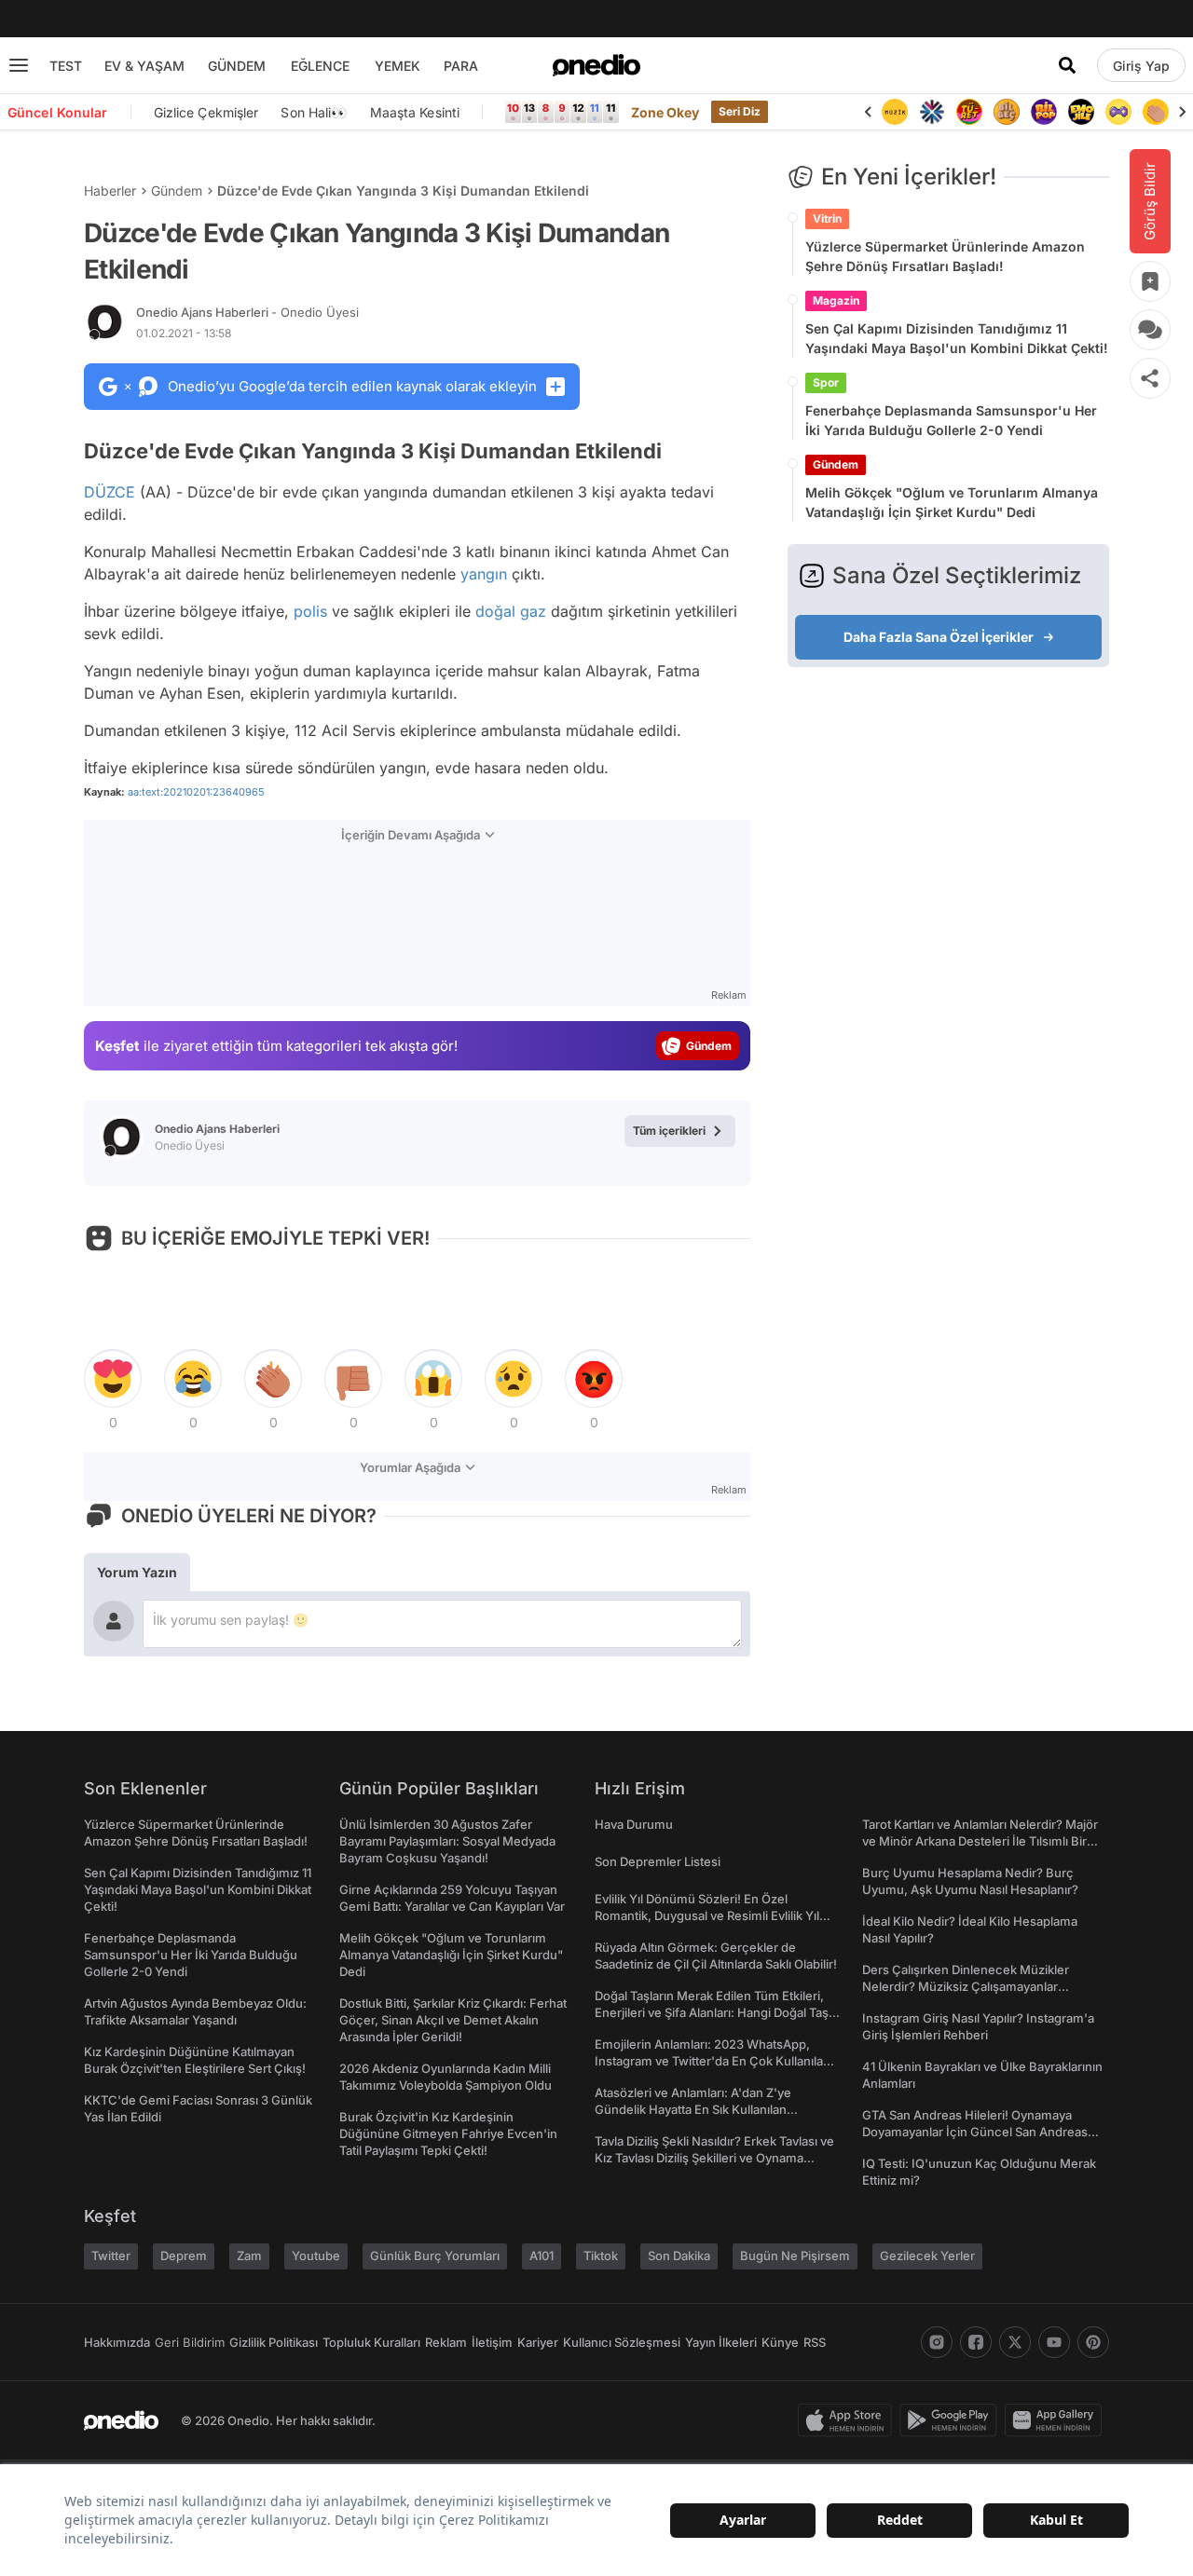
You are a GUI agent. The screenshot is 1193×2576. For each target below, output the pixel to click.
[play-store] (952, 2420)
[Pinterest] (1093, 2342)
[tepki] (113, 1379)
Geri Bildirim (190, 2342)
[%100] (895, 112)
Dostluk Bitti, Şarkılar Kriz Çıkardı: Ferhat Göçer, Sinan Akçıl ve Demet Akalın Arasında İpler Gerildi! (453, 2020)
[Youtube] (1054, 2342)
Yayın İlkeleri (721, 2342)
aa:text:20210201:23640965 (196, 792)
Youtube (316, 2256)
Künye (780, 2342)
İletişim (492, 2342)
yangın (484, 574)
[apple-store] (849, 2420)
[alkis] (1156, 112)
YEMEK (398, 66)
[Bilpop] (1044, 112)
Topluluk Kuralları (371, 2342)
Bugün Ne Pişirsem (795, 2256)
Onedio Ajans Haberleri (247, 312)
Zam (249, 2256)
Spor (826, 382)
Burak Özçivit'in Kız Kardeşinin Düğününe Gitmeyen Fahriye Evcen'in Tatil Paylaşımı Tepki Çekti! (448, 2133)
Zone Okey (665, 112)
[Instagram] (937, 2342)
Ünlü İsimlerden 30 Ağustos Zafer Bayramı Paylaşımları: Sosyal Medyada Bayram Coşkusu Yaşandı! (447, 1841)
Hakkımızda (117, 2342)
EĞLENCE (320, 66)
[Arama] (1067, 65)
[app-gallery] (1057, 2420)
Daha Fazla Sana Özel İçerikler (939, 637)
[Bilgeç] (1007, 112)
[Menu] (19, 65)
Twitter (111, 2256)
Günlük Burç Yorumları (435, 2256)
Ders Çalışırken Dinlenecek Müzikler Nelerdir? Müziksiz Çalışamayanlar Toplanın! (966, 1986)
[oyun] (1118, 112)
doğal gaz (511, 611)
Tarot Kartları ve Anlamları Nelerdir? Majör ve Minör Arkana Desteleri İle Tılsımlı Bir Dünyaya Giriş (980, 1841)
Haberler (110, 191)
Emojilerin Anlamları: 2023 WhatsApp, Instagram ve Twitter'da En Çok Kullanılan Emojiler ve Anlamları (713, 2061)
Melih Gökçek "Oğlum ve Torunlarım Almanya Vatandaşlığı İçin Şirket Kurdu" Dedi (952, 502)
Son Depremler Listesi (658, 1861)
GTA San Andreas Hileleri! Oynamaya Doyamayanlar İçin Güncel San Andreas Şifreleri (975, 2132)
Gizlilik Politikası (274, 2342)
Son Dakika (679, 2256)
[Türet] (969, 112)
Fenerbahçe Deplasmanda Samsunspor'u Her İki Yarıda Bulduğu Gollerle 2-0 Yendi (951, 420)
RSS (815, 2342)
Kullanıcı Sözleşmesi (622, 2342)
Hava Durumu (634, 1824)
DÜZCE (110, 492)
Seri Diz (740, 111)
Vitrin (827, 218)
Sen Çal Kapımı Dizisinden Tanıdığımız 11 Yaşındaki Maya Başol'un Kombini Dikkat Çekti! (957, 338)
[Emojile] (1081, 112)
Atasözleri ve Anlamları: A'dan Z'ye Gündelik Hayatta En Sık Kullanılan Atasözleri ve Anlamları (693, 2109)
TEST (66, 66)
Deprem (184, 2256)
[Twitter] (1015, 2342)
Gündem (177, 191)
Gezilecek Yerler (927, 2256)
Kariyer (538, 2342)
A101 (542, 2256)
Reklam (446, 2342)
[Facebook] (976, 2342)
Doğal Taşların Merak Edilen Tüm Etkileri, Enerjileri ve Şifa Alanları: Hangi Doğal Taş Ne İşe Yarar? (712, 2012)
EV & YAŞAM (144, 66)
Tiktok (601, 2256)
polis (310, 611)
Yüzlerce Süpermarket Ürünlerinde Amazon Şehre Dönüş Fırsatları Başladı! (945, 256)
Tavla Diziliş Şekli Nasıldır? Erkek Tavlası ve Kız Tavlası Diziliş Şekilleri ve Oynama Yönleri (714, 2158)
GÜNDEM (237, 66)
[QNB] (932, 112)
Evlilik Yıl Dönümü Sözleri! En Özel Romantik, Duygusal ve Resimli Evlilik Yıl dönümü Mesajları (707, 1915)
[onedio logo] (596, 65)
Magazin (836, 300)
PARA (461, 66)
